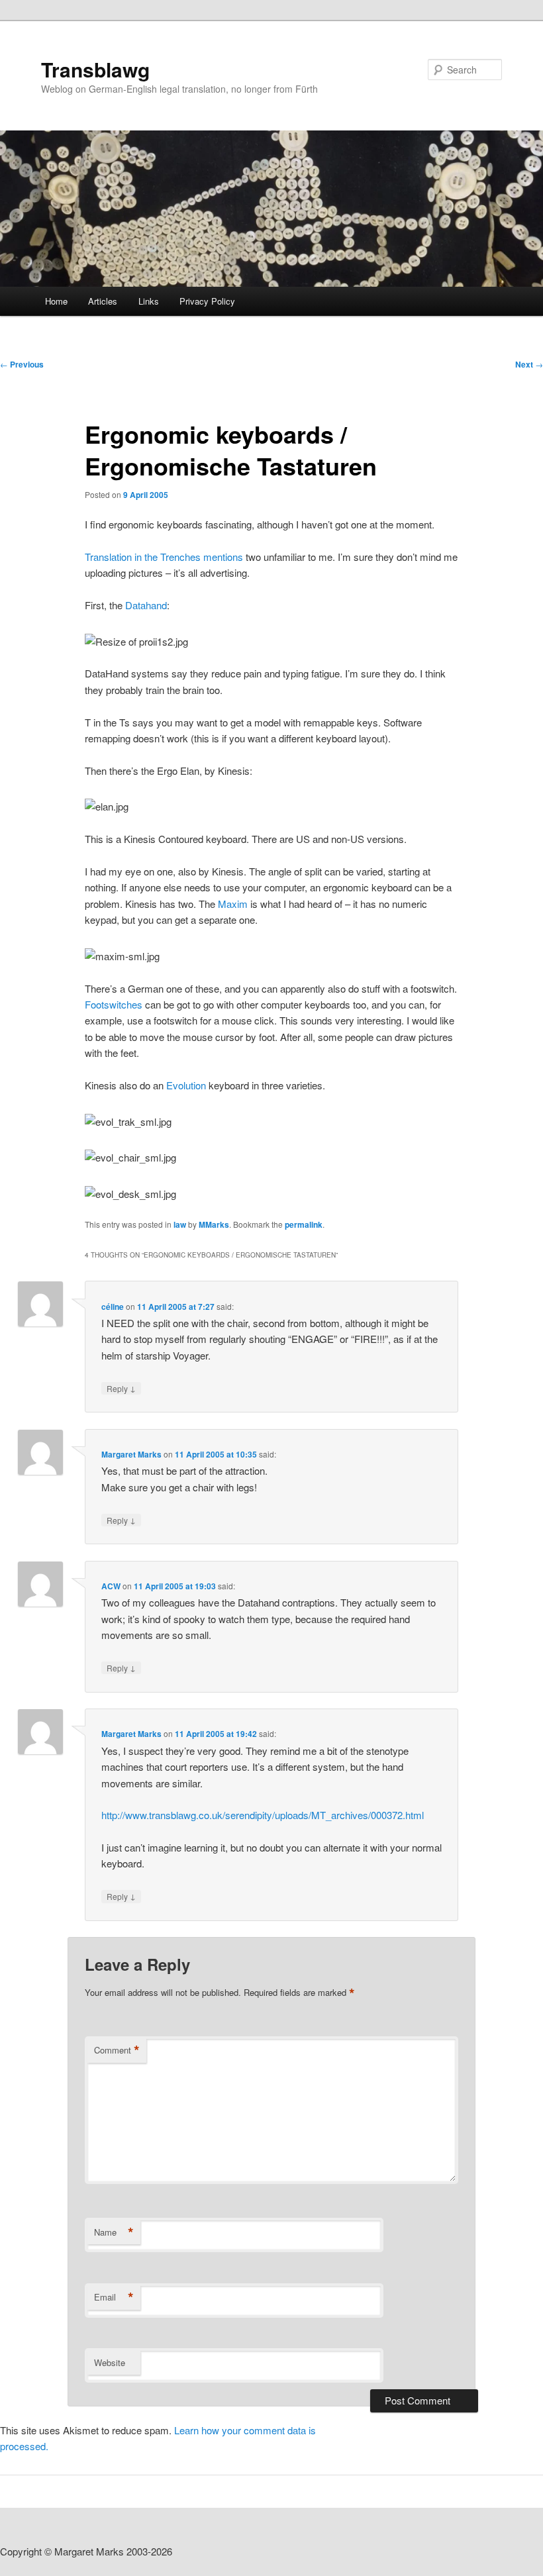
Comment (117, 2050)
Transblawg (95, 69)
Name (114, 2232)
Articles (103, 301)
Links (149, 301)
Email (114, 2297)
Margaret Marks (131, 1454)
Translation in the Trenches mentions (165, 557)
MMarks (214, 1224)
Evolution (187, 1085)
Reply (121, 1388)
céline (113, 1307)
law (180, 1224)
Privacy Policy (207, 301)
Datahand (146, 605)
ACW (111, 1586)
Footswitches (115, 1004)
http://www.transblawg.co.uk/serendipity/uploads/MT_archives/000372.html (263, 1815)
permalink (304, 1224)
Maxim (234, 904)
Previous (22, 364)
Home (56, 301)
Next (529, 364)
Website (110, 2362)
